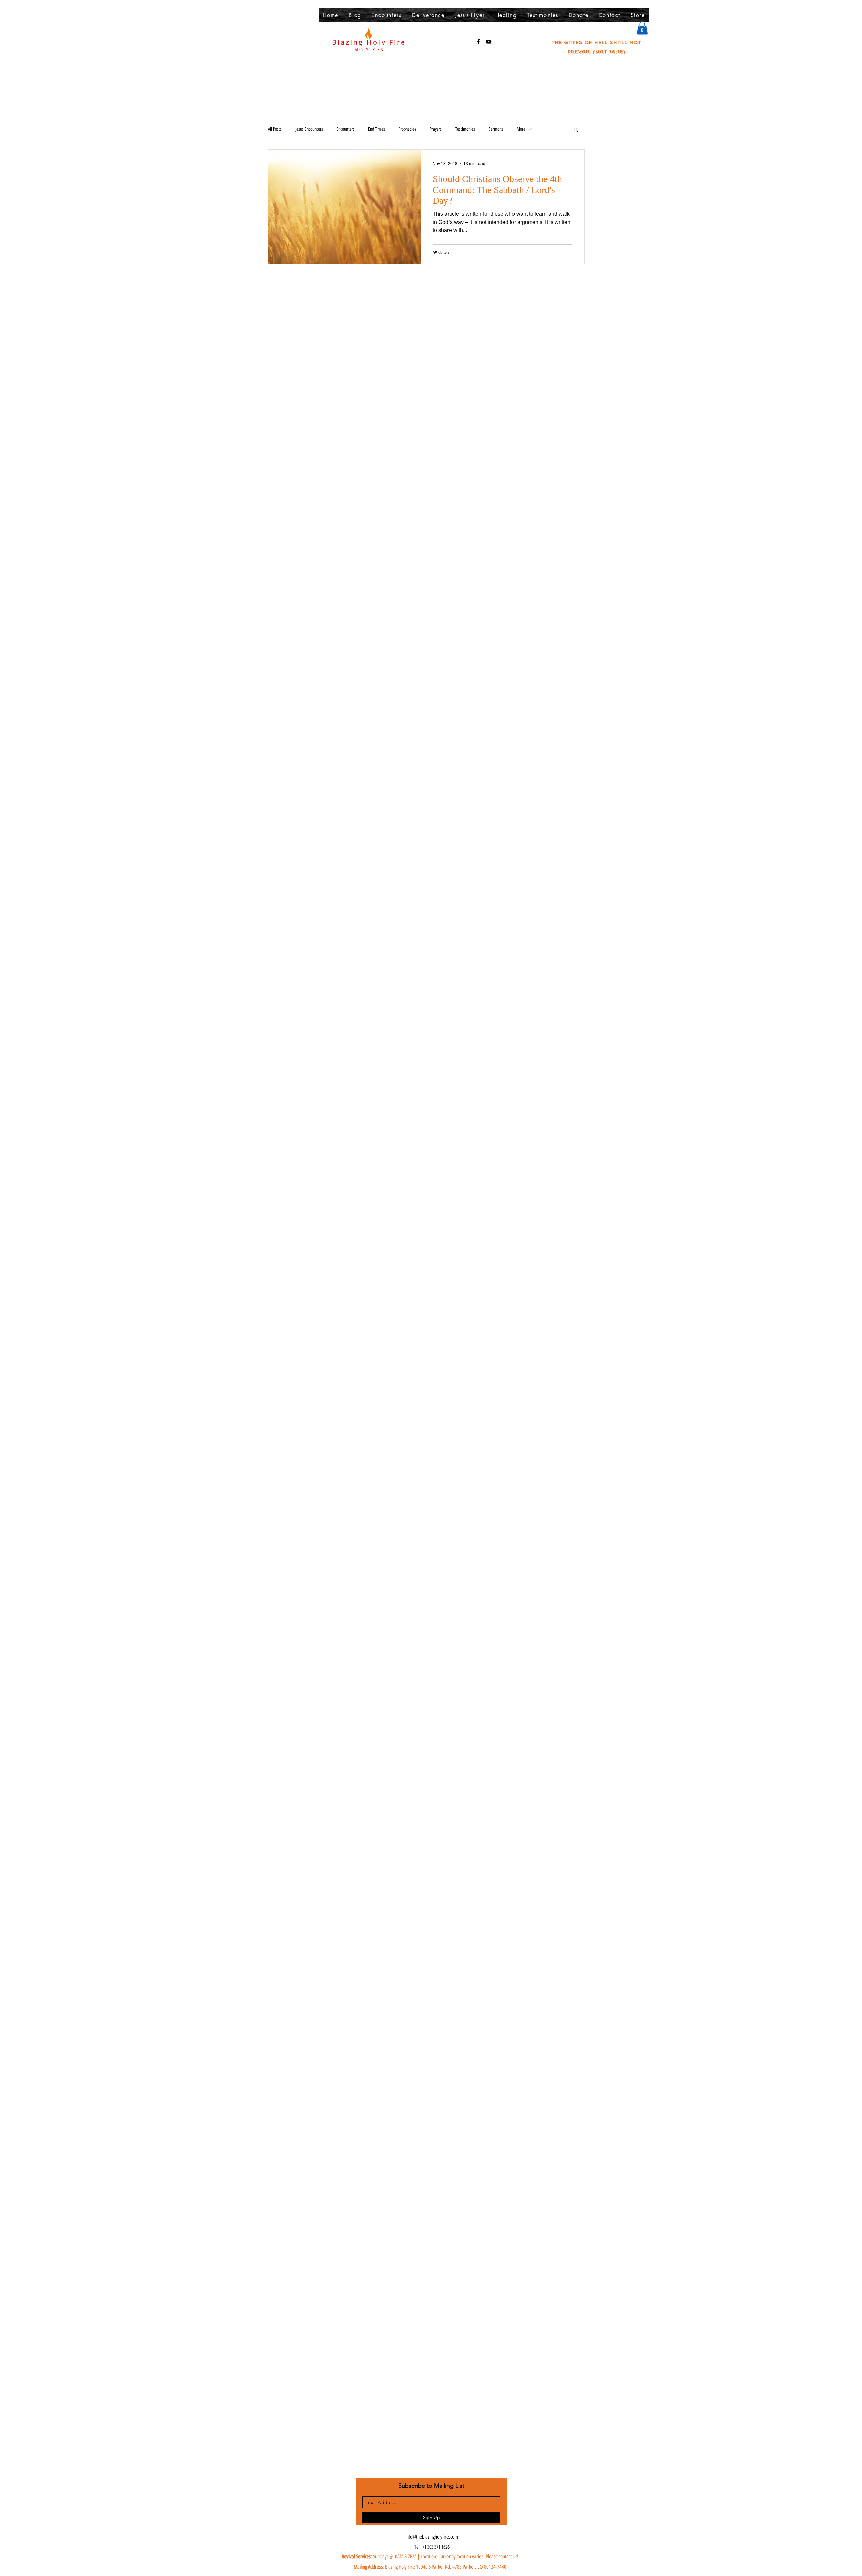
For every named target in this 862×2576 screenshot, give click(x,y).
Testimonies (465, 129)
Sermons (496, 129)
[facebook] (478, 42)
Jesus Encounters (309, 129)
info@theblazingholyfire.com (432, 2537)
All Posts (275, 129)
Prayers (436, 129)
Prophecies (407, 129)
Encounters (345, 129)
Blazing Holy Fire (369, 42)
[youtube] (489, 42)
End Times (376, 129)
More (521, 129)
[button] (642, 28)
